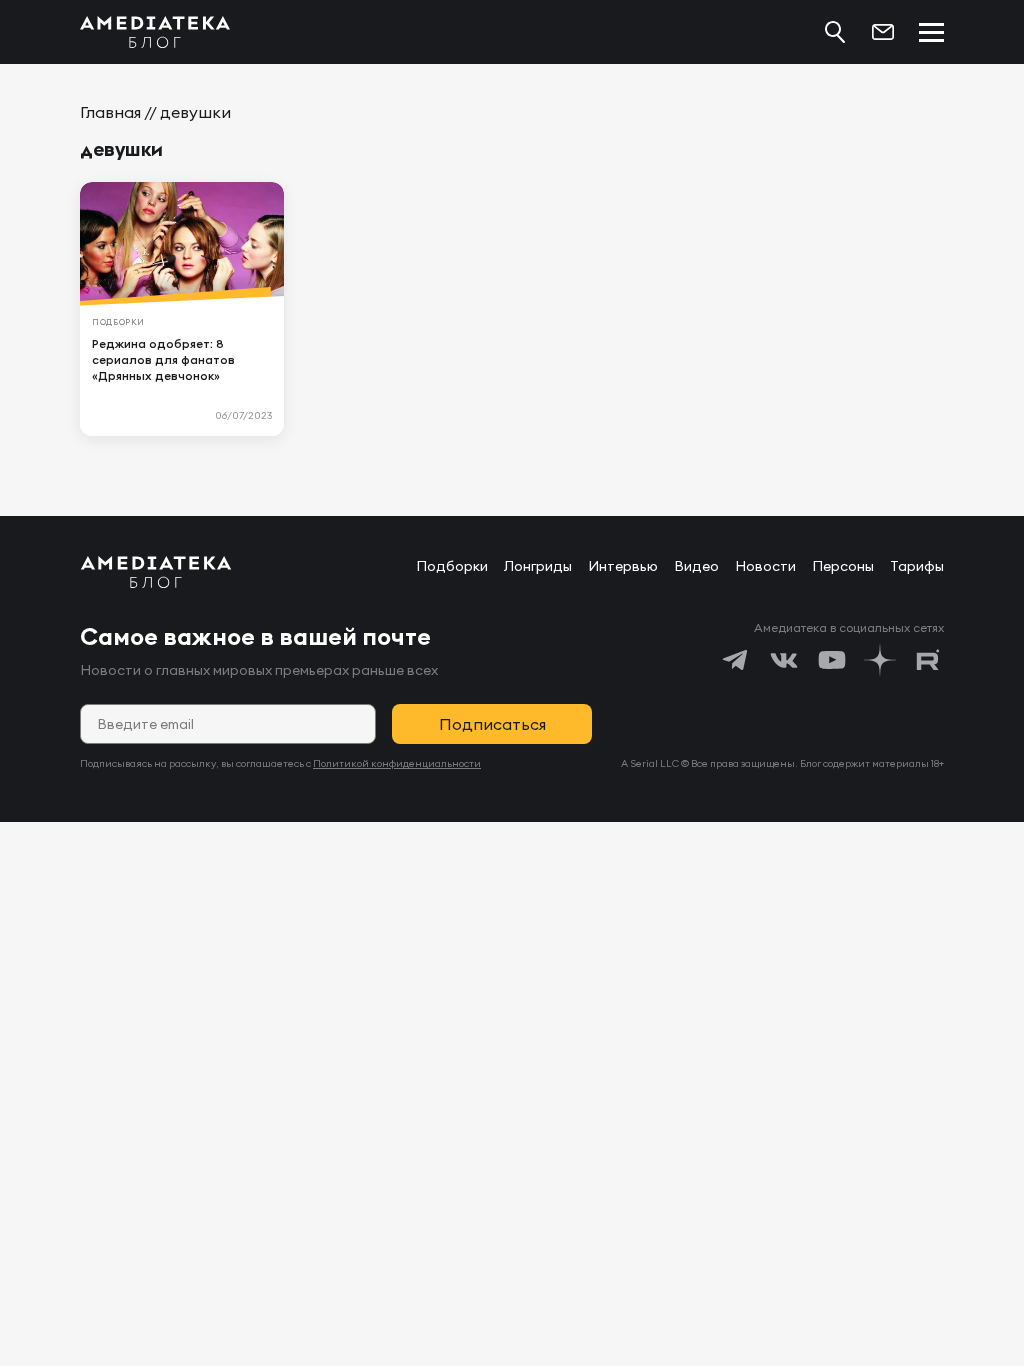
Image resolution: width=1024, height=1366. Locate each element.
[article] (182, 309)
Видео (696, 566)
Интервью (623, 566)
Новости (765, 566)
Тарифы (917, 566)
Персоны (843, 566)
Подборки (452, 566)
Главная (110, 112)
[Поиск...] (835, 32)
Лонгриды (538, 566)
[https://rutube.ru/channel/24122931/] (928, 660)
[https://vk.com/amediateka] (784, 660)
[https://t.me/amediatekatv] (736, 660)
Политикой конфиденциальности (397, 763)
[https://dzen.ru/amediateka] (880, 660)
